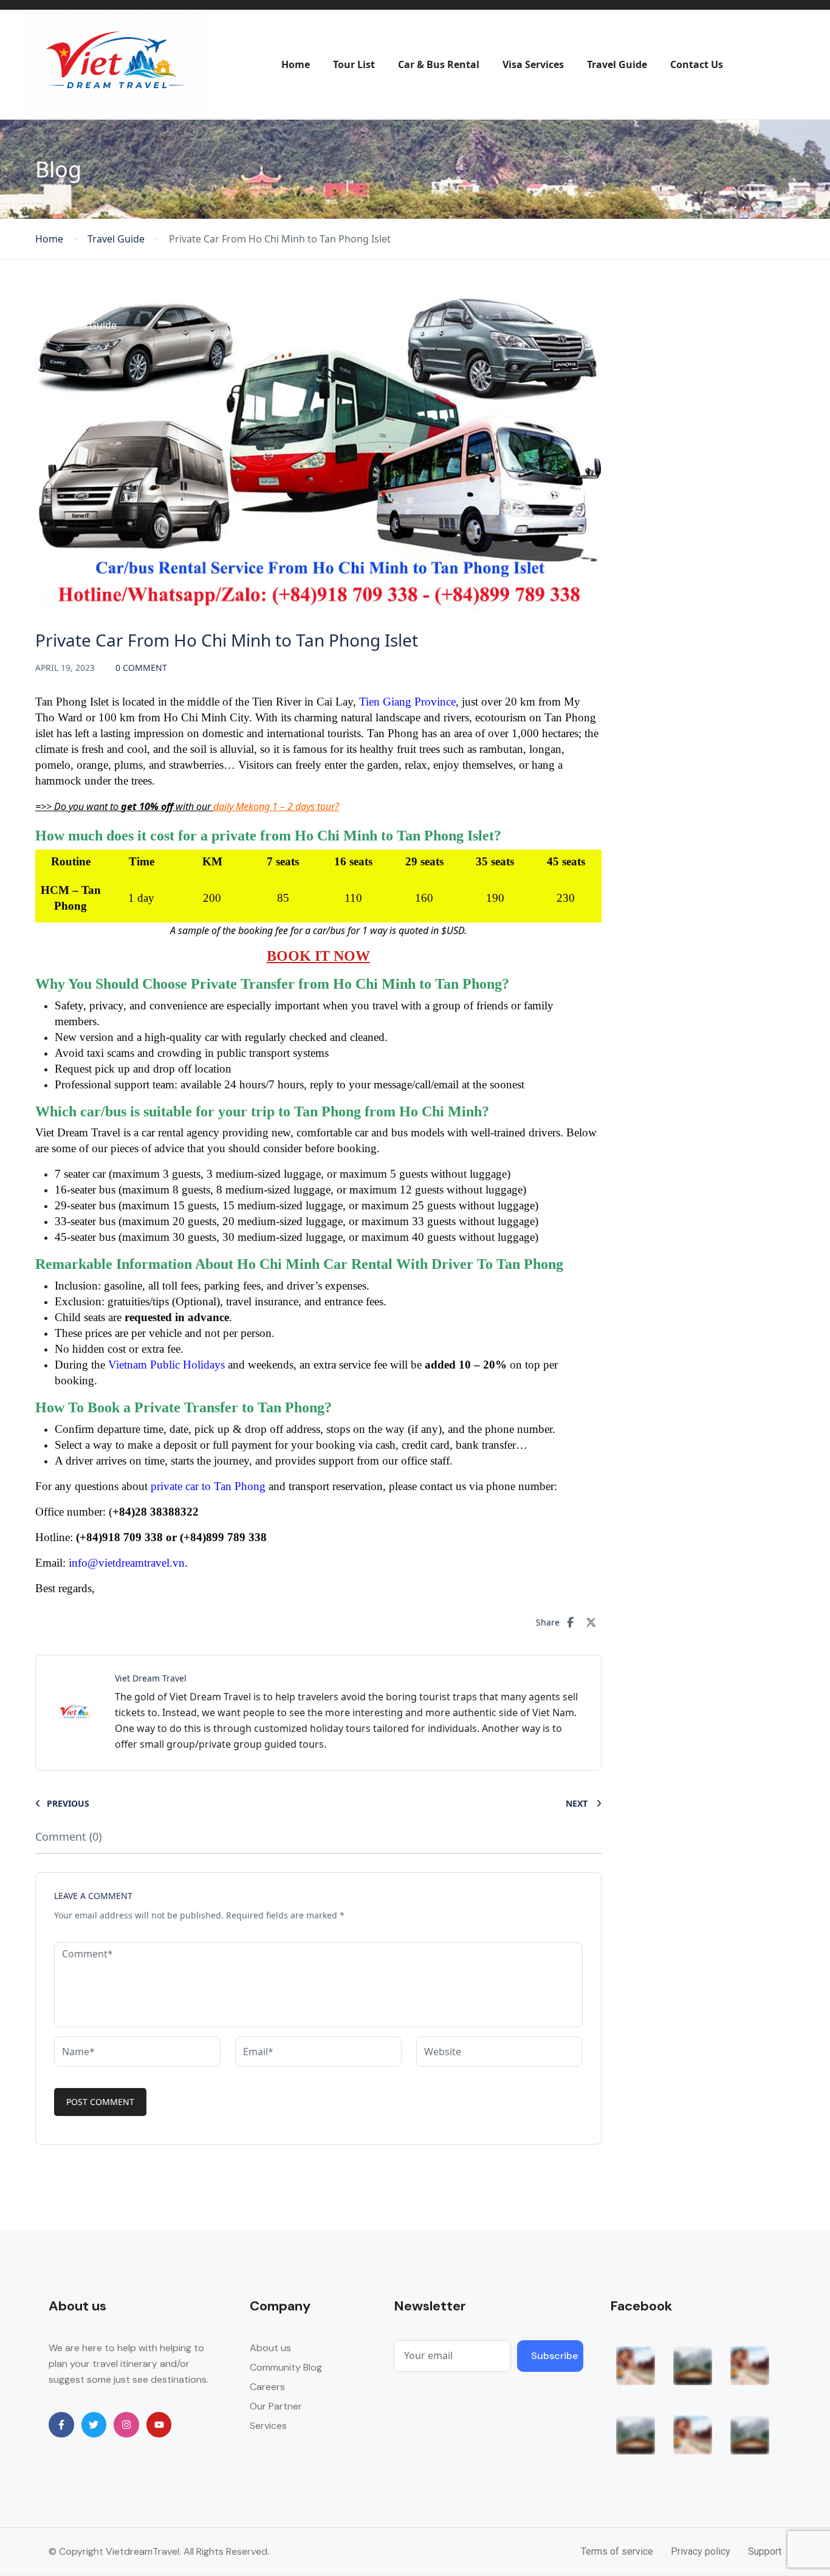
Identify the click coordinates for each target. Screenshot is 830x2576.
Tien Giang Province (407, 702)
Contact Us (697, 64)
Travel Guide (617, 64)
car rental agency (180, 1132)
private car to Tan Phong (208, 1486)
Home (296, 64)
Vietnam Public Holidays (166, 1365)
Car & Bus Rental (439, 64)
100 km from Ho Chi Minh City (174, 717)
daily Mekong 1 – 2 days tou (274, 806)
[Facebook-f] (61, 2425)
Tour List (354, 64)
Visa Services (533, 64)
